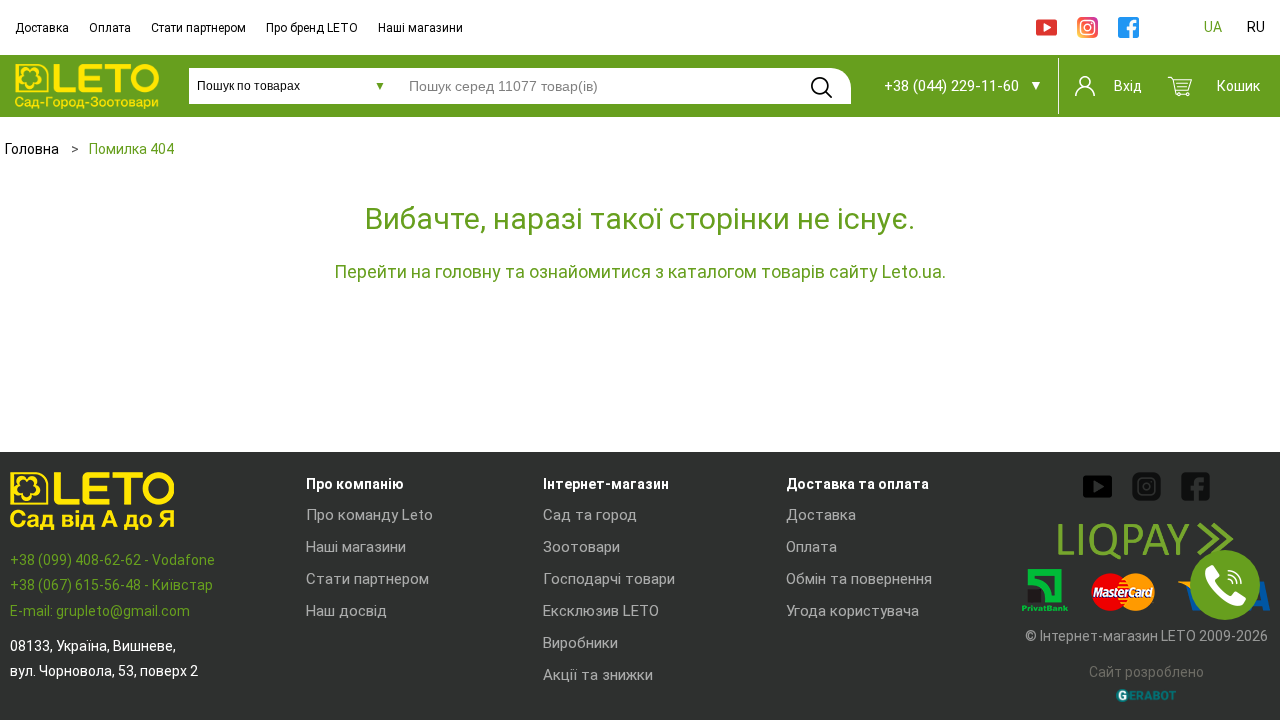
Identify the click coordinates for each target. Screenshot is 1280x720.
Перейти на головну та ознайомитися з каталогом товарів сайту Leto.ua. (640, 271)
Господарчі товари (609, 579)
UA (1213, 27)
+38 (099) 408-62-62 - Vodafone (112, 560)
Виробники (580, 643)
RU (1256, 27)
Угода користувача (852, 611)
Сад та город (590, 515)
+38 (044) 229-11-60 (951, 86)
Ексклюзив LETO (601, 611)
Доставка (42, 28)
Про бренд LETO (312, 28)
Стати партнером (198, 28)
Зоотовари (581, 547)
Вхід (1128, 86)
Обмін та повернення (859, 579)
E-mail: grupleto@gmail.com (100, 611)
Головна (32, 149)
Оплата (110, 28)
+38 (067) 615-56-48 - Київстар (111, 585)
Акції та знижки (598, 675)
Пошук (821, 87)
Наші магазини (420, 28)
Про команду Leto (369, 515)
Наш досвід (346, 611)
